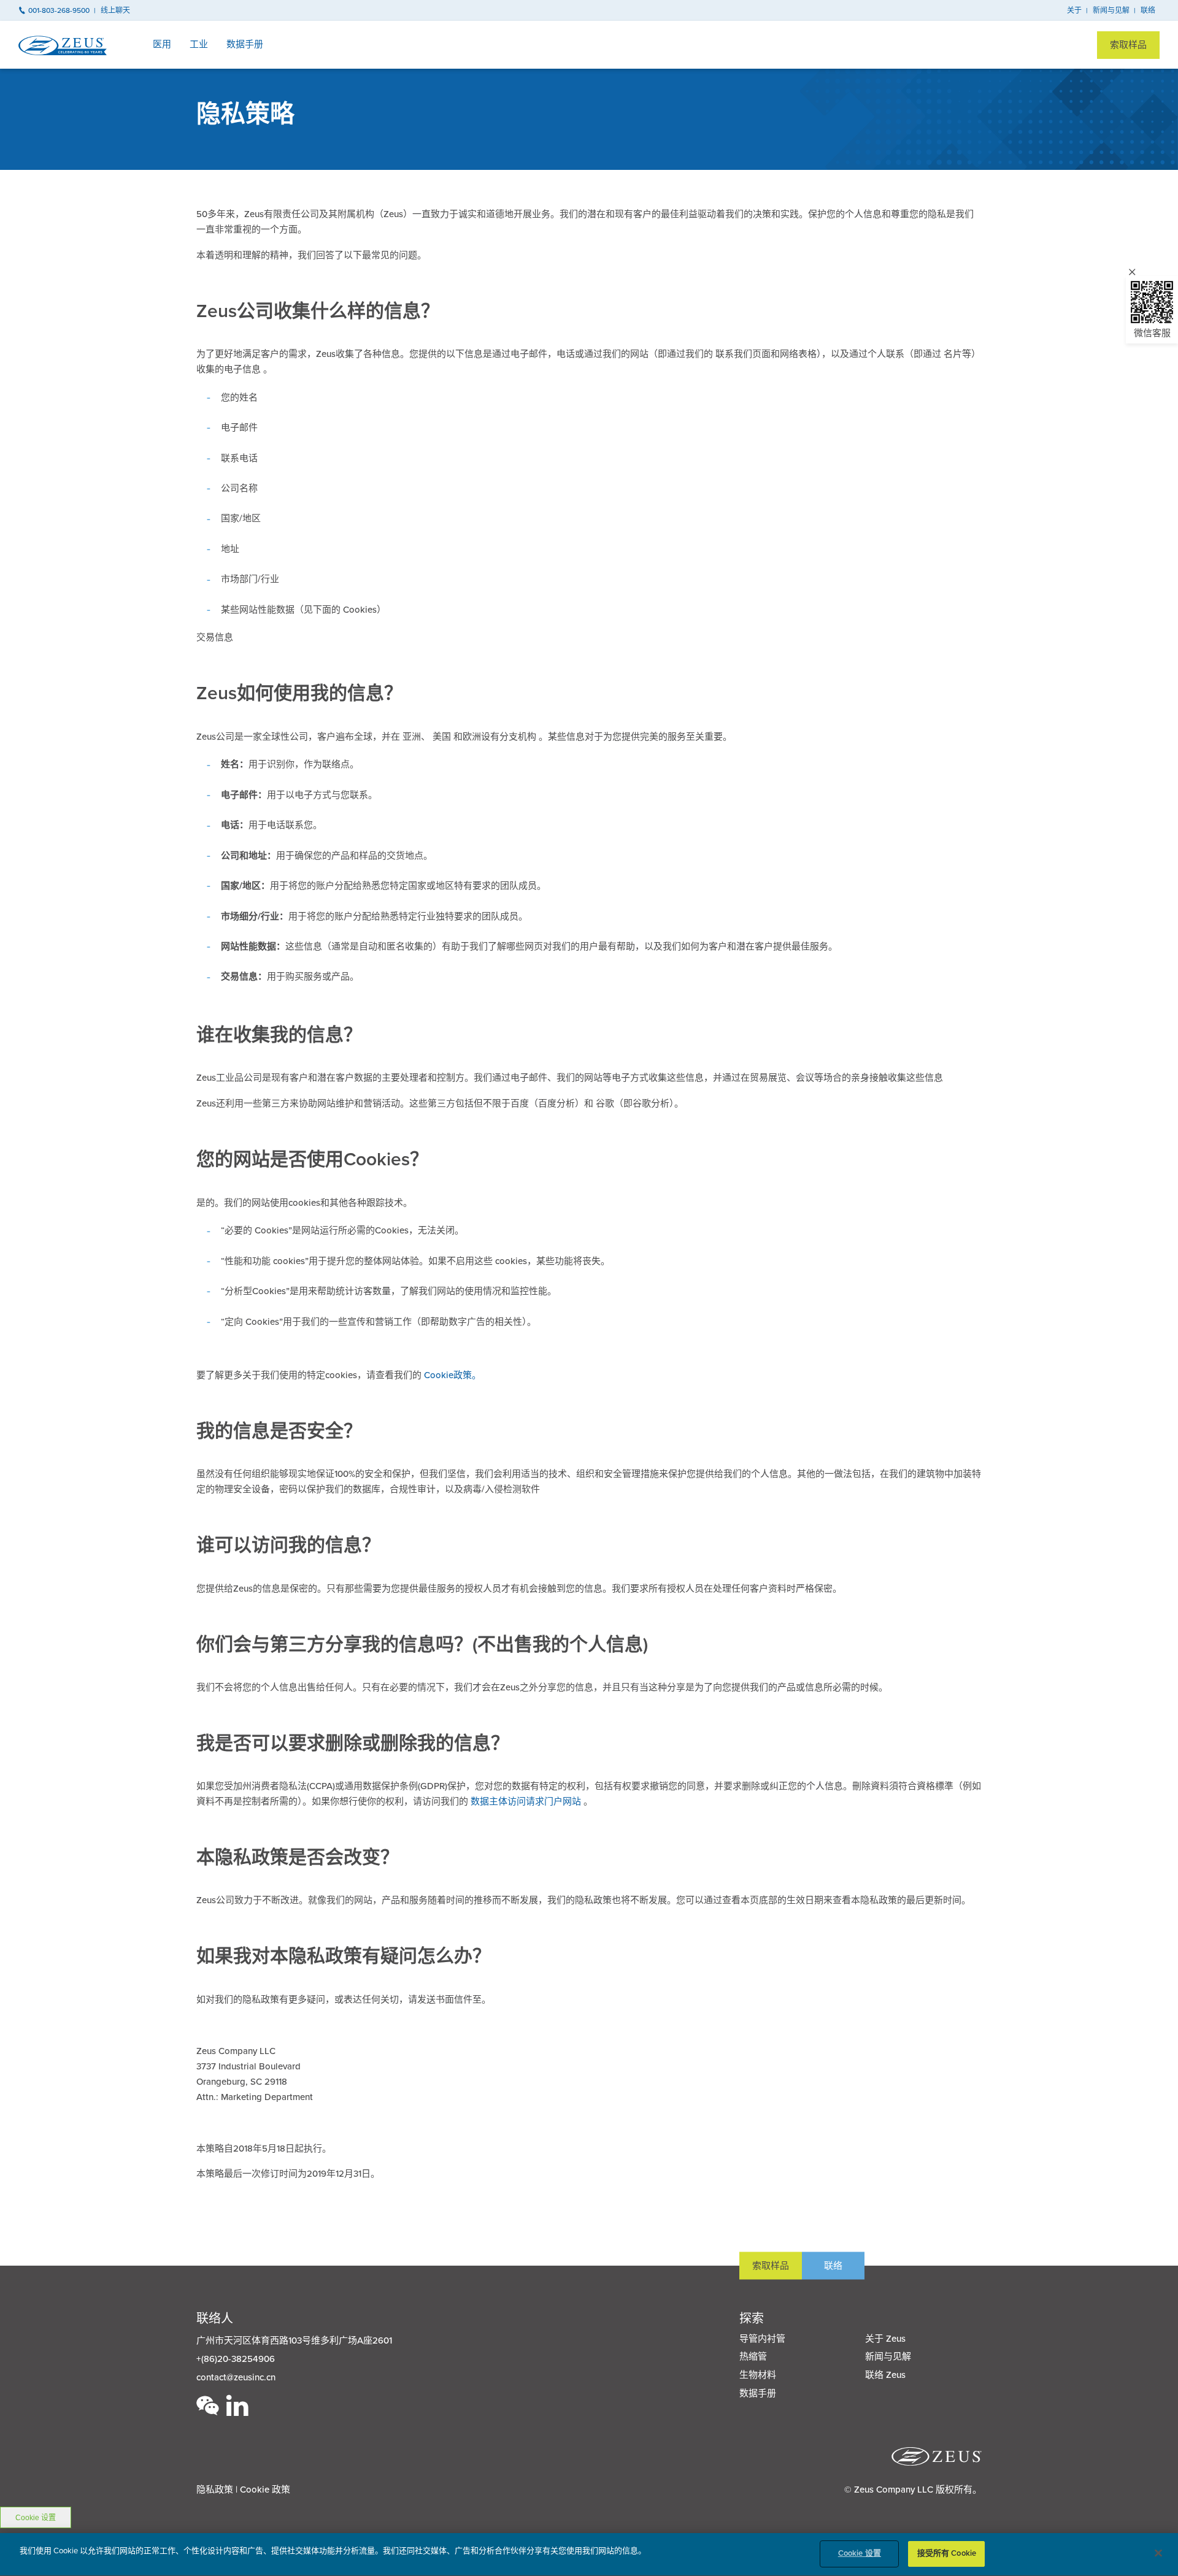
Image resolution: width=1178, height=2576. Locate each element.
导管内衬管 (762, 2339)
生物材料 (758, 2375)
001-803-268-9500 (59, 10)
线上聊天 (115, 10)
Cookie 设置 (36, 2518)
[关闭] (1158, 2553)
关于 (1074, 10)
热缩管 (753, 2356)
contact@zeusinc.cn (236, 2377)
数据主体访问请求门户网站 (527, 1801)
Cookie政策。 (452, 1375)
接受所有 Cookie (947, 2553)
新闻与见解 (1111, 10)
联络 (1148, 10)
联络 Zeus (885, 2375)
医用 (162, 44)
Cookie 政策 (265, 2490)
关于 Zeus (885, 2339)
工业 (199, 44)
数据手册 (245, 44)
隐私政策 (215, 2490)
